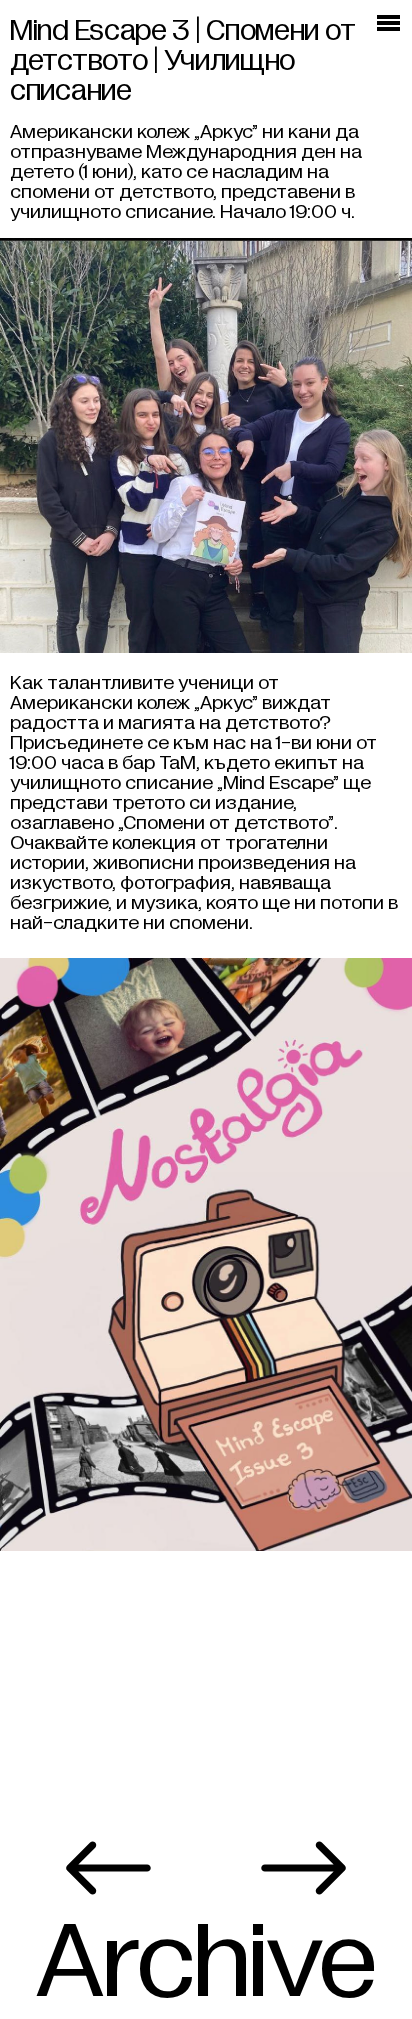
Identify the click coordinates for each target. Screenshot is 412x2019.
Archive (205, 1963)
